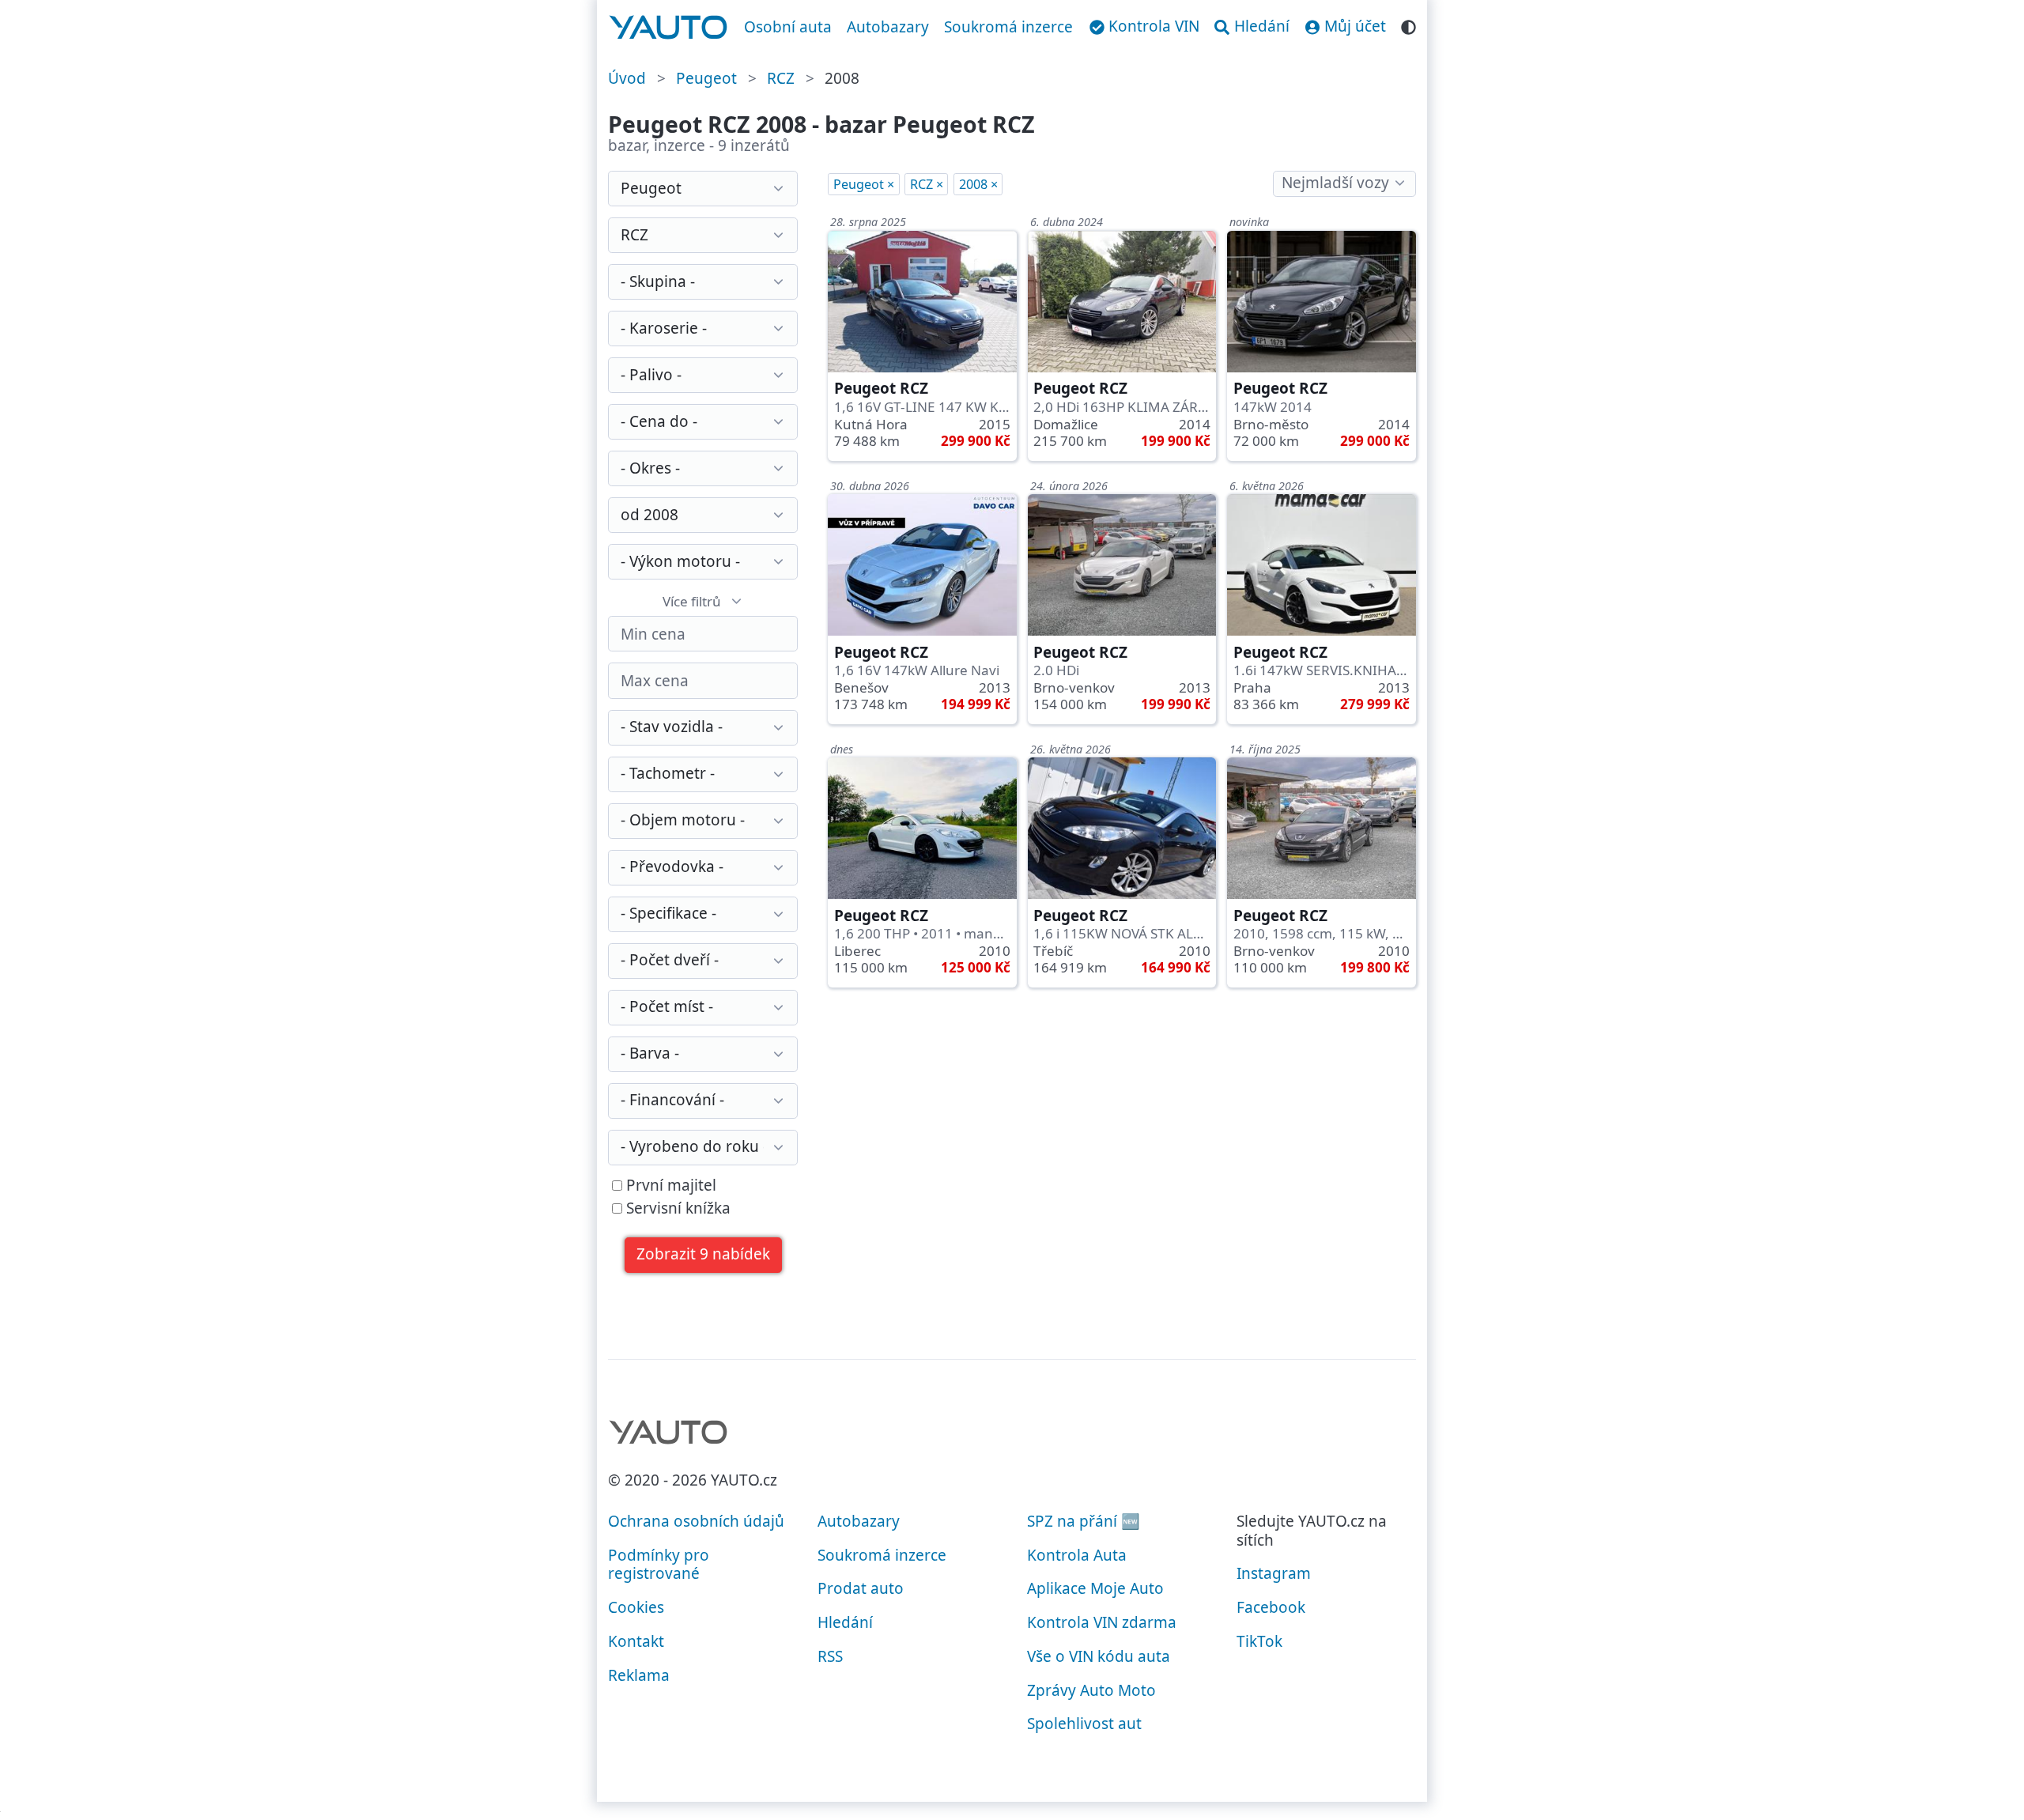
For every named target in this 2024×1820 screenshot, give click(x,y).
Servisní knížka (676, 1209)
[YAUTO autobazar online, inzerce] (668, 28)
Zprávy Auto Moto (1091, 1690)
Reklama (639, 1675)
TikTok (1259, 1641)
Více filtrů (692, 601)
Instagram (1274, 1573)
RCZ (781, 78)
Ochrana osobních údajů (696, 1521)
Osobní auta (788, 27)
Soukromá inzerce (1008, 27)
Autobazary (888, 27)
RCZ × (927, 184)
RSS (830, 1656)
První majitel (669, 1186)
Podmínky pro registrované (659, 1565)
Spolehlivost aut (1084, 1724)
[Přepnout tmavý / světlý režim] (1408, 25)
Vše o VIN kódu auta (1099, 1656)
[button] (704, 1255)
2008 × (978, 184)
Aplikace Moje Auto (1095, 1588)
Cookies (636, 1607)
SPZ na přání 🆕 (1084, 1521)
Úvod (627, 78)
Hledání (845, 1622)
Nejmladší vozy (1335, 183)
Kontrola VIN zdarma (1102, 1622)
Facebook (1271, 1607)
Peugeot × (864, 184)
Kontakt (636, 1641)
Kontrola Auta (1077, 1555)
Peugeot (706, 78)
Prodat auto (861, 1588)
